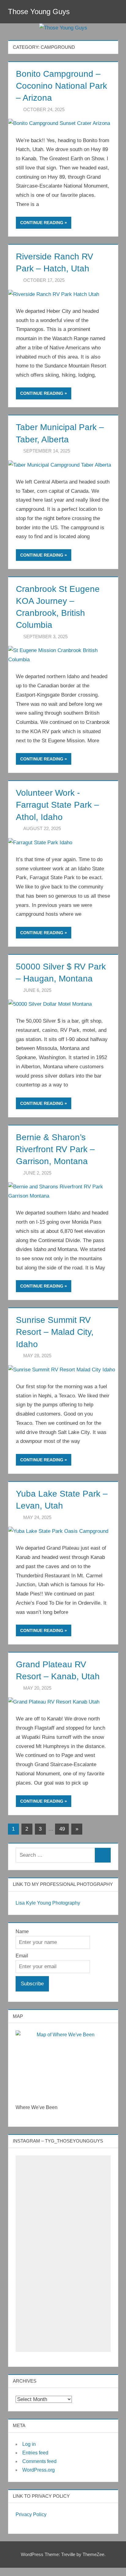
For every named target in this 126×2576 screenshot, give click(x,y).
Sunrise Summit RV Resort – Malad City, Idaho (55, 1332)
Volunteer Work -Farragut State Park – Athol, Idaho (57, 805)
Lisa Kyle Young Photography (48, 1903)
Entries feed (35, 2453)
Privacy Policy (31, 2514)
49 (62, 1829)
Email (22, 1956)
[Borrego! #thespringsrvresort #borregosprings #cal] (63, 2253)
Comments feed (39, 2461)
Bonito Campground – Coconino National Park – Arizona (61, 86)
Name (22, 1931)
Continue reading (42, 223)
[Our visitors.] (63, 2166)
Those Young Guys (39, 12)
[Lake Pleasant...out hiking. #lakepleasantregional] (63, 2282)
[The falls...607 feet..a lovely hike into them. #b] (63, 2191)
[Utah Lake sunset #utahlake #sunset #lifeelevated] (63, 2224)
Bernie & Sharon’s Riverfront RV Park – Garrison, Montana (55, 1149)
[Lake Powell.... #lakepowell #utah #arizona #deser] (63, 2311)
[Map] (63, 2063)
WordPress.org (39, 2470)
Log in (29, 2444)
